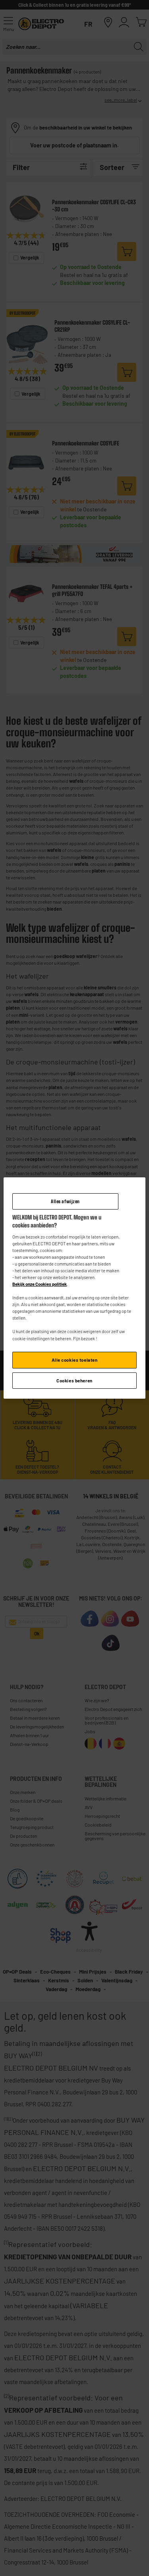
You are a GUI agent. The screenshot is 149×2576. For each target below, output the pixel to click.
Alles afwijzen (65, 1201)
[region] (74, 1288)
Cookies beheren (74, 1381)
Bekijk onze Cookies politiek (40, 1284)
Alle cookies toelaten (75, 1360)
